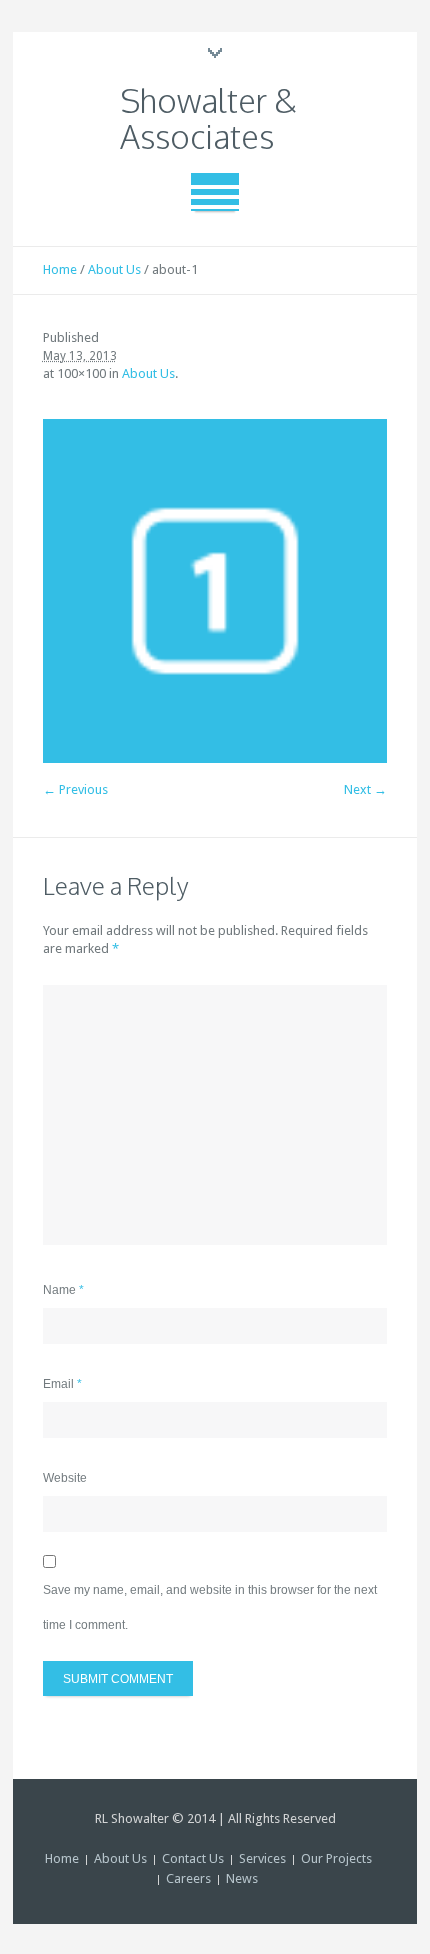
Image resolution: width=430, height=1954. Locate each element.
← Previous (75, 789)
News (242, 1878)
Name (63, 1290)
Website (65, 1478)
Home (60, 269)
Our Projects (336, 1858)
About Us (114, 269)
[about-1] (215, 591)
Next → (365, 789)
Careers (188, 1878)
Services (262, 1858)
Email (62, 1384)
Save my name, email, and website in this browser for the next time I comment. (210, 1607)
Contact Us (193, 1858)
